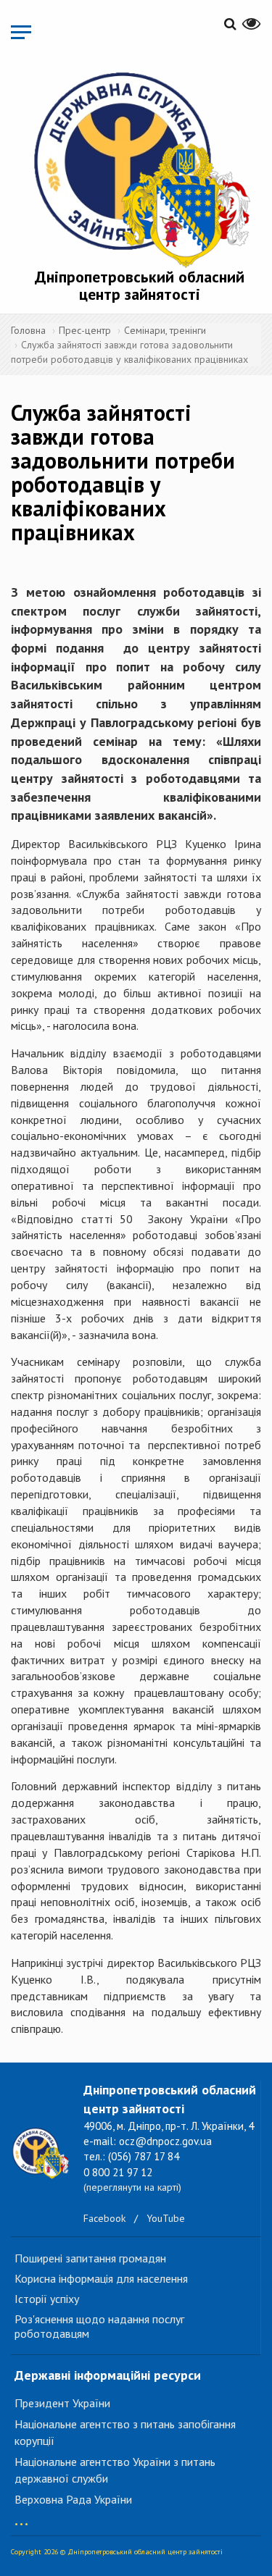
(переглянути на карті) (132, 2187)
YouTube (166, 2218)
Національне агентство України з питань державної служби (115, 2470)
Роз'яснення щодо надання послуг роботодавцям (99, 2326)
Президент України (62, 2403)
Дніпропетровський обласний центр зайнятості (140, 285)
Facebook (104, 2218)
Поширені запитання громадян (90, 2258)
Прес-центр (85, 330)
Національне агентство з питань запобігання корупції (125, 2432)
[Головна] (140, 167)
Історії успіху (47, 2299)
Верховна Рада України (73, 2499)
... (21, 2517)
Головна (28, 330)
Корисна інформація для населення (101, 2278)
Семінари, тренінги (165, 330)
